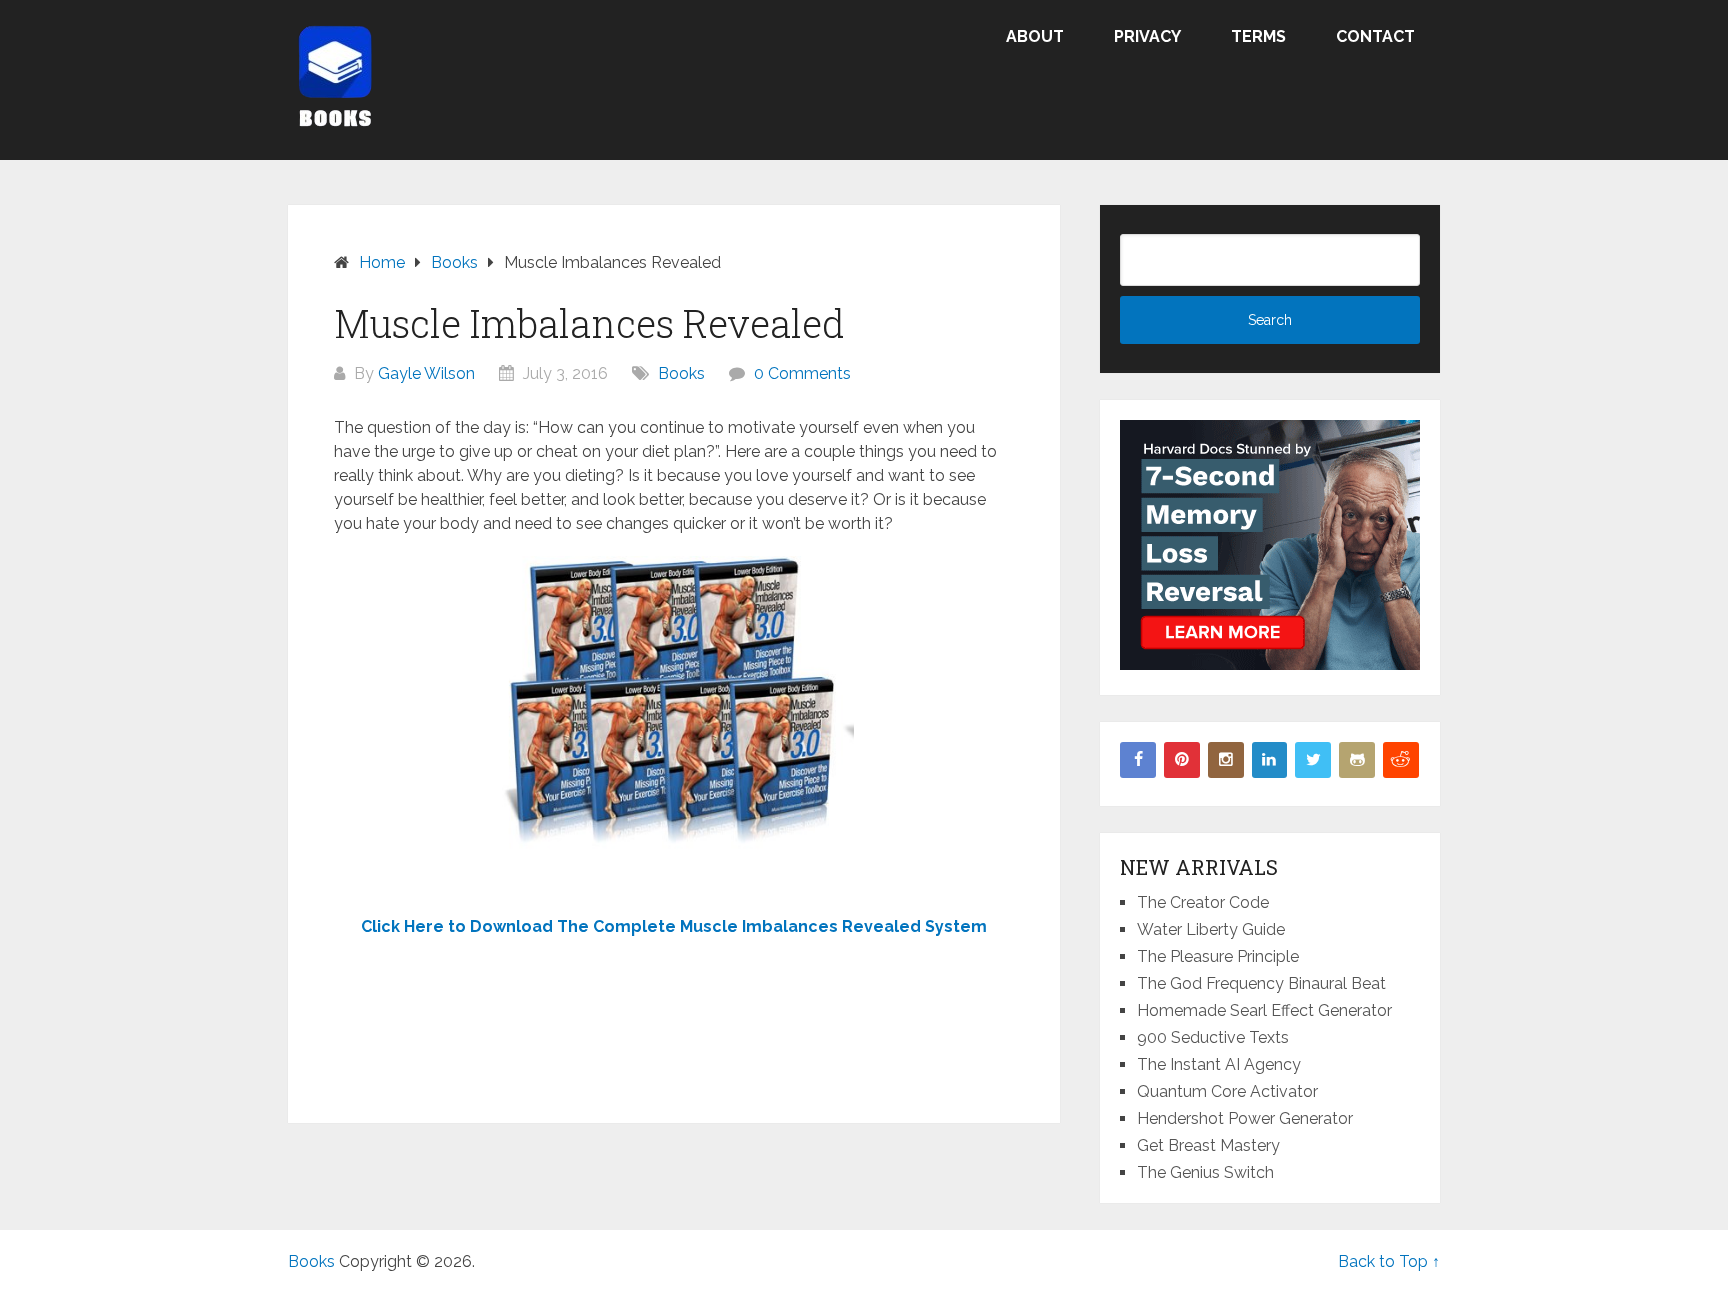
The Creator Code (1203, 902)
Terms (1258, 36)
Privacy (1147, 36)
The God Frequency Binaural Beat (1261, 983)
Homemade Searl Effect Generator (1264, 1010)
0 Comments (802, 373)
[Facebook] (1138, 760)
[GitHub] (1357, 760)
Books (681, 373)
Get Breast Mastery (1208, 1145)
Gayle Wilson (426, 373)
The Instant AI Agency (1219, 1064)
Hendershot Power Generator (1245, 1118)
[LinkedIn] (1270, 760)
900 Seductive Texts (1213, 1037)
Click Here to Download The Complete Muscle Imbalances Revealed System (674, 926)
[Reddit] (1401, 760)
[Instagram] (1226, 760)
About (1035, 36)
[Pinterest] (1182, 760)
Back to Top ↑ (1389, 1261)
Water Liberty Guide (1211, 929)
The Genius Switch (1205, 1172)
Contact (1375, 36)
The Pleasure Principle (1218, 956)
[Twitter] (1313, 760)
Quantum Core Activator (1227, 1091)
